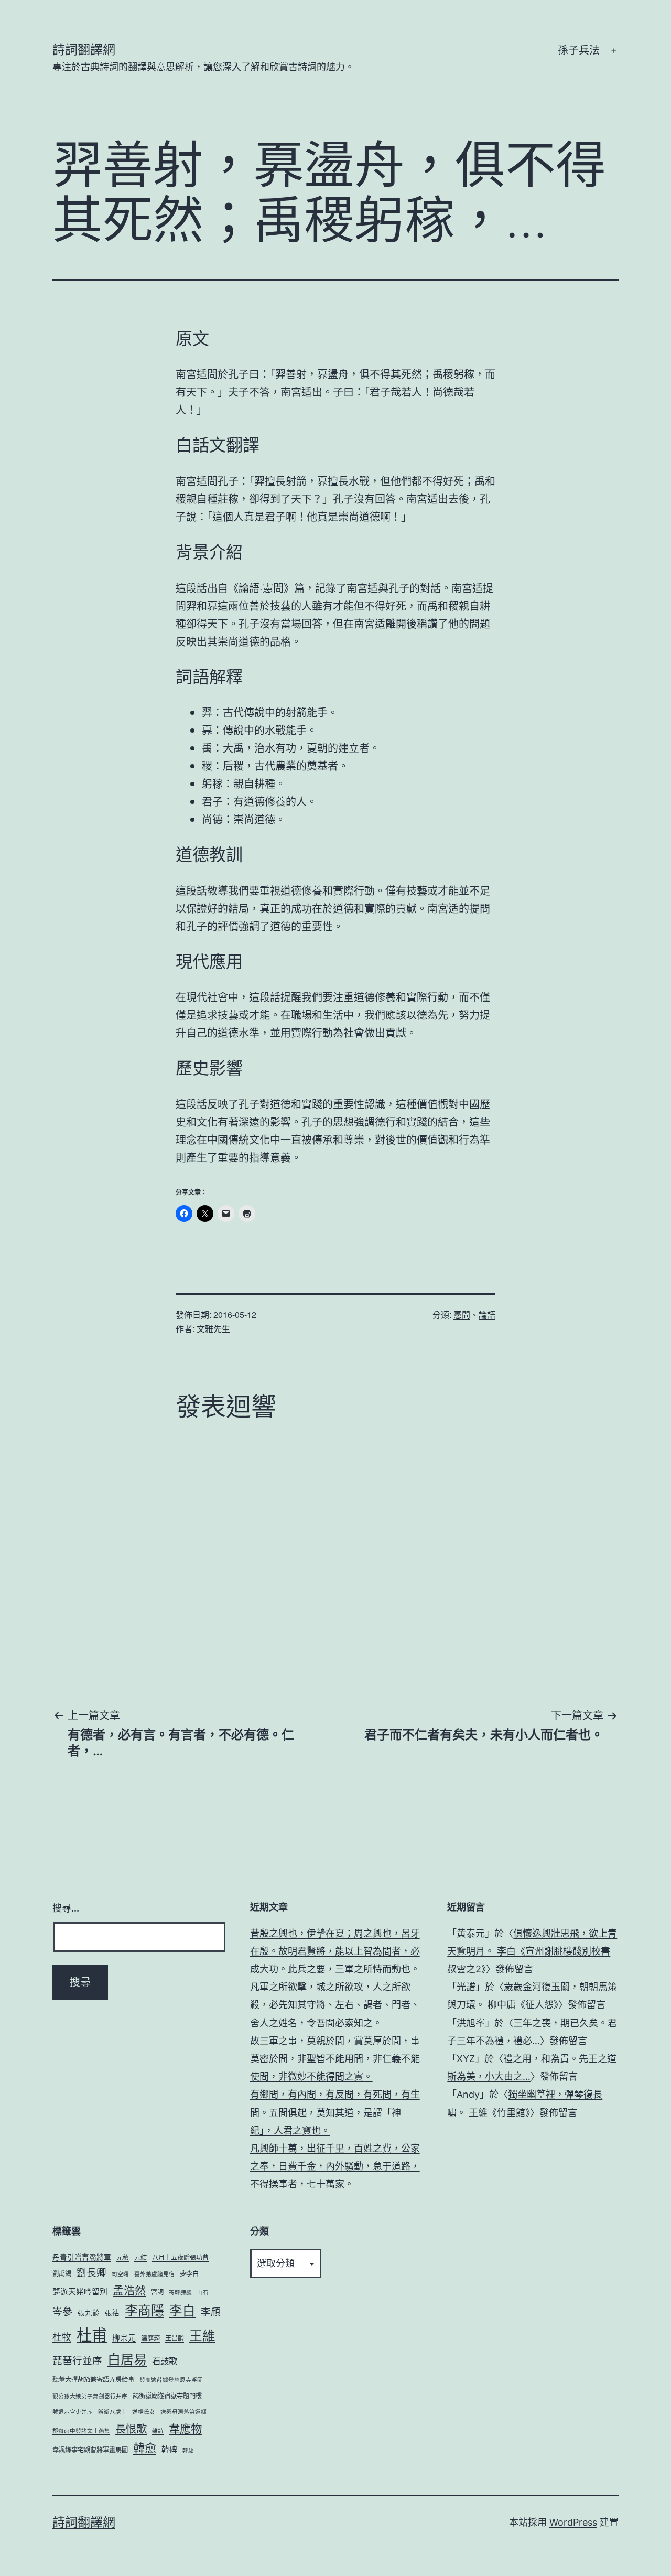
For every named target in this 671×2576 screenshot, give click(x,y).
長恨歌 (131, 2429)
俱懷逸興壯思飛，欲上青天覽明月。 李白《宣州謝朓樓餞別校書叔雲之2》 (532, 1951)
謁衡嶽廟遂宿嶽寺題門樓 (167, 2396)
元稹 (123, 2257)
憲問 (462, 1314)
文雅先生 (213, 1329)
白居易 (127, 2359)
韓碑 (169, 2450)
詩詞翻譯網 (84, 50)
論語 (487, 1314)
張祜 (112, 2313)
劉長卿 (91, 2272)
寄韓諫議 (180, 2293)
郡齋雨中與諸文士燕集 (81, 2431)
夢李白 (189, 2274)
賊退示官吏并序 (73, 2412)
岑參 (62, 2312)
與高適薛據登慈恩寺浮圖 (171, 2380)
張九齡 (89, 2313)
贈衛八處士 (112, 2412)
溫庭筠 (150, 2338)
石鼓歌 (165, 2361)
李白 (182, 2311)
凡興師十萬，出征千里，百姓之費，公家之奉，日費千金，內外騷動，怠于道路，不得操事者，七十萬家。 (335, 2166)
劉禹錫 (62, 2274)
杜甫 (92, 2335)
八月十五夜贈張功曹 (180, 2257)
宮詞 (157, 2292)
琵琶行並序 (77, 2360)
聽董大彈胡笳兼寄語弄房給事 (93, 2380)
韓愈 (145, 2448)
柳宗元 (124, 2338)
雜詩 (158, 2431)
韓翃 (188, 2450)
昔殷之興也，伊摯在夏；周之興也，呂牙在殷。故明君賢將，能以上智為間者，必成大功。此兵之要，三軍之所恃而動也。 (335, 1951)
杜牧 (62, 2337)
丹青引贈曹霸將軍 (82, 2257)
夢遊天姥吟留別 (80, 2292)
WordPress (573, 2522)
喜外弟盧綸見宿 (154, 2274)
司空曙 (120, 2274)
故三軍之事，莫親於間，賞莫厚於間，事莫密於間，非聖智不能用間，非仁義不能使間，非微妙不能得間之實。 (335, 2059)
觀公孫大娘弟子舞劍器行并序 (90, 2396)
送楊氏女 (144, 2412)
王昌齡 (175, 2338)
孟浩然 (129, 2290)
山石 (203, 2293)
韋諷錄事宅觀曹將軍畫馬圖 (90, 2450)
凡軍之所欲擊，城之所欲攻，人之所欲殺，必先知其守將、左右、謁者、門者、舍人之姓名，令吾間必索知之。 (335, 2005)
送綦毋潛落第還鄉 (183, 2412)
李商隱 (144, 2311)
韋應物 (185, 2429)
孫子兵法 (579, 50)
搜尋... (66, 1908)
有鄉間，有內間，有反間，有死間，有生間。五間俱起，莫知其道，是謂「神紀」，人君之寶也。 (335, 2112)
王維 (202, 2336)
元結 (140, 2257)
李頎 (211, 2312)
